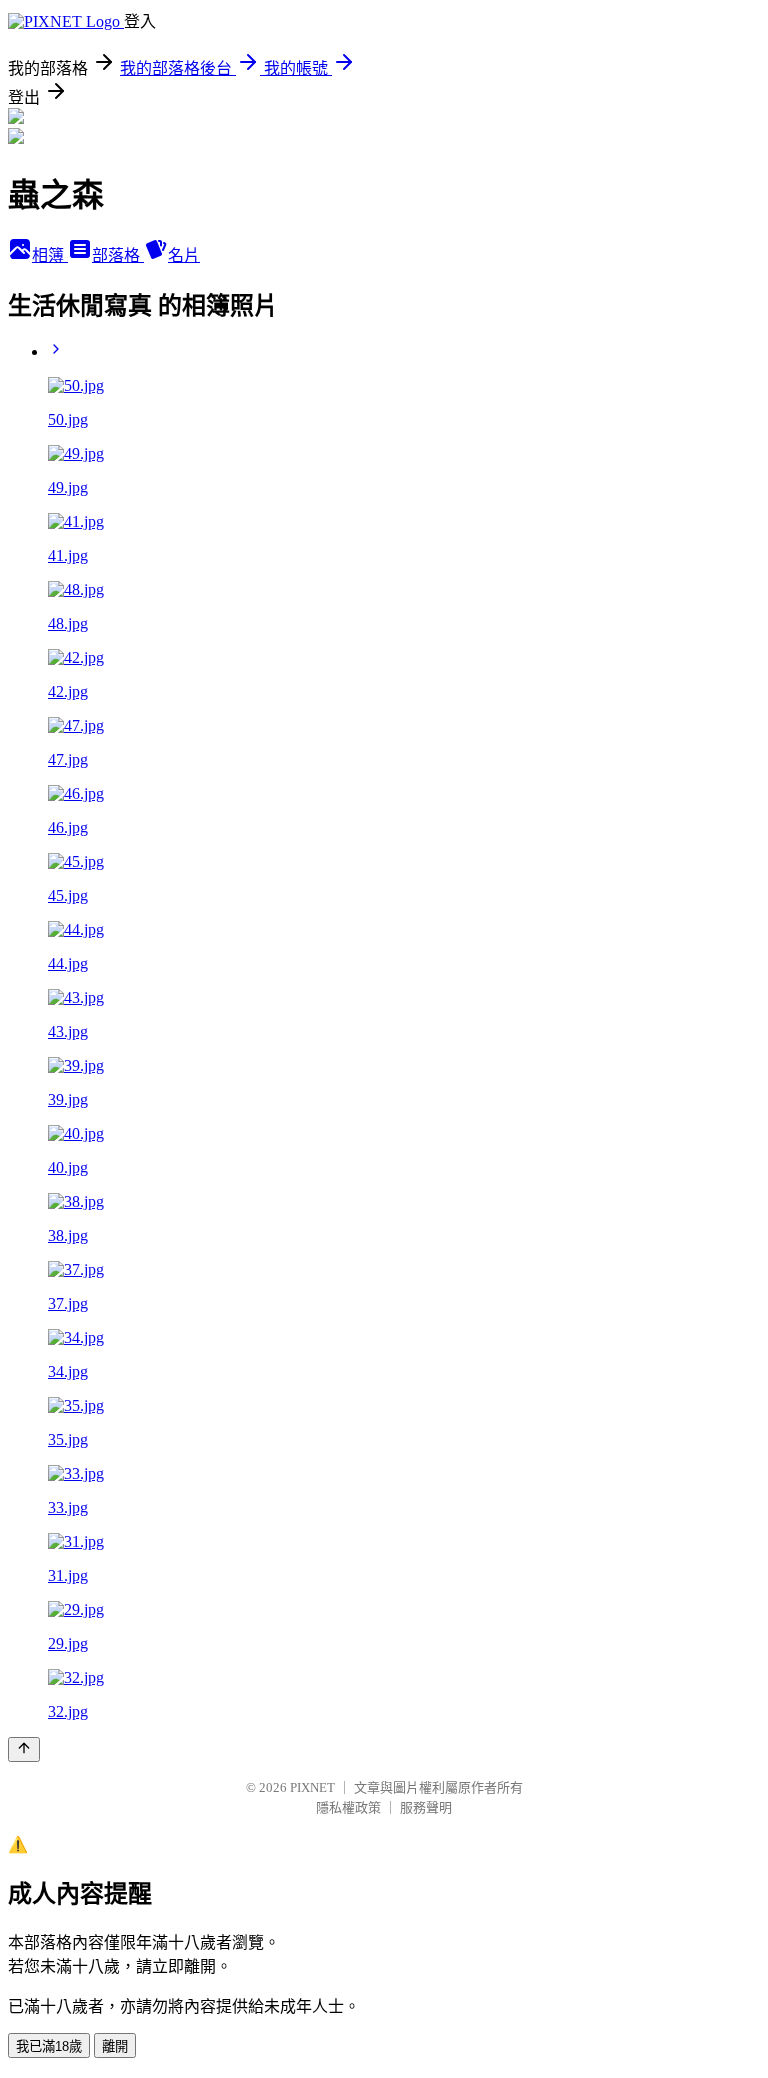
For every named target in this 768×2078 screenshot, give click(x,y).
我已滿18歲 (49, 2046)
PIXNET (312, 1787)
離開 (115, 2046)
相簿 (50, 255)
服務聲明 (426, 1807)
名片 (184, 255)
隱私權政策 (348, 1807)
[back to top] (24, 1749)
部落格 (118, 255)
